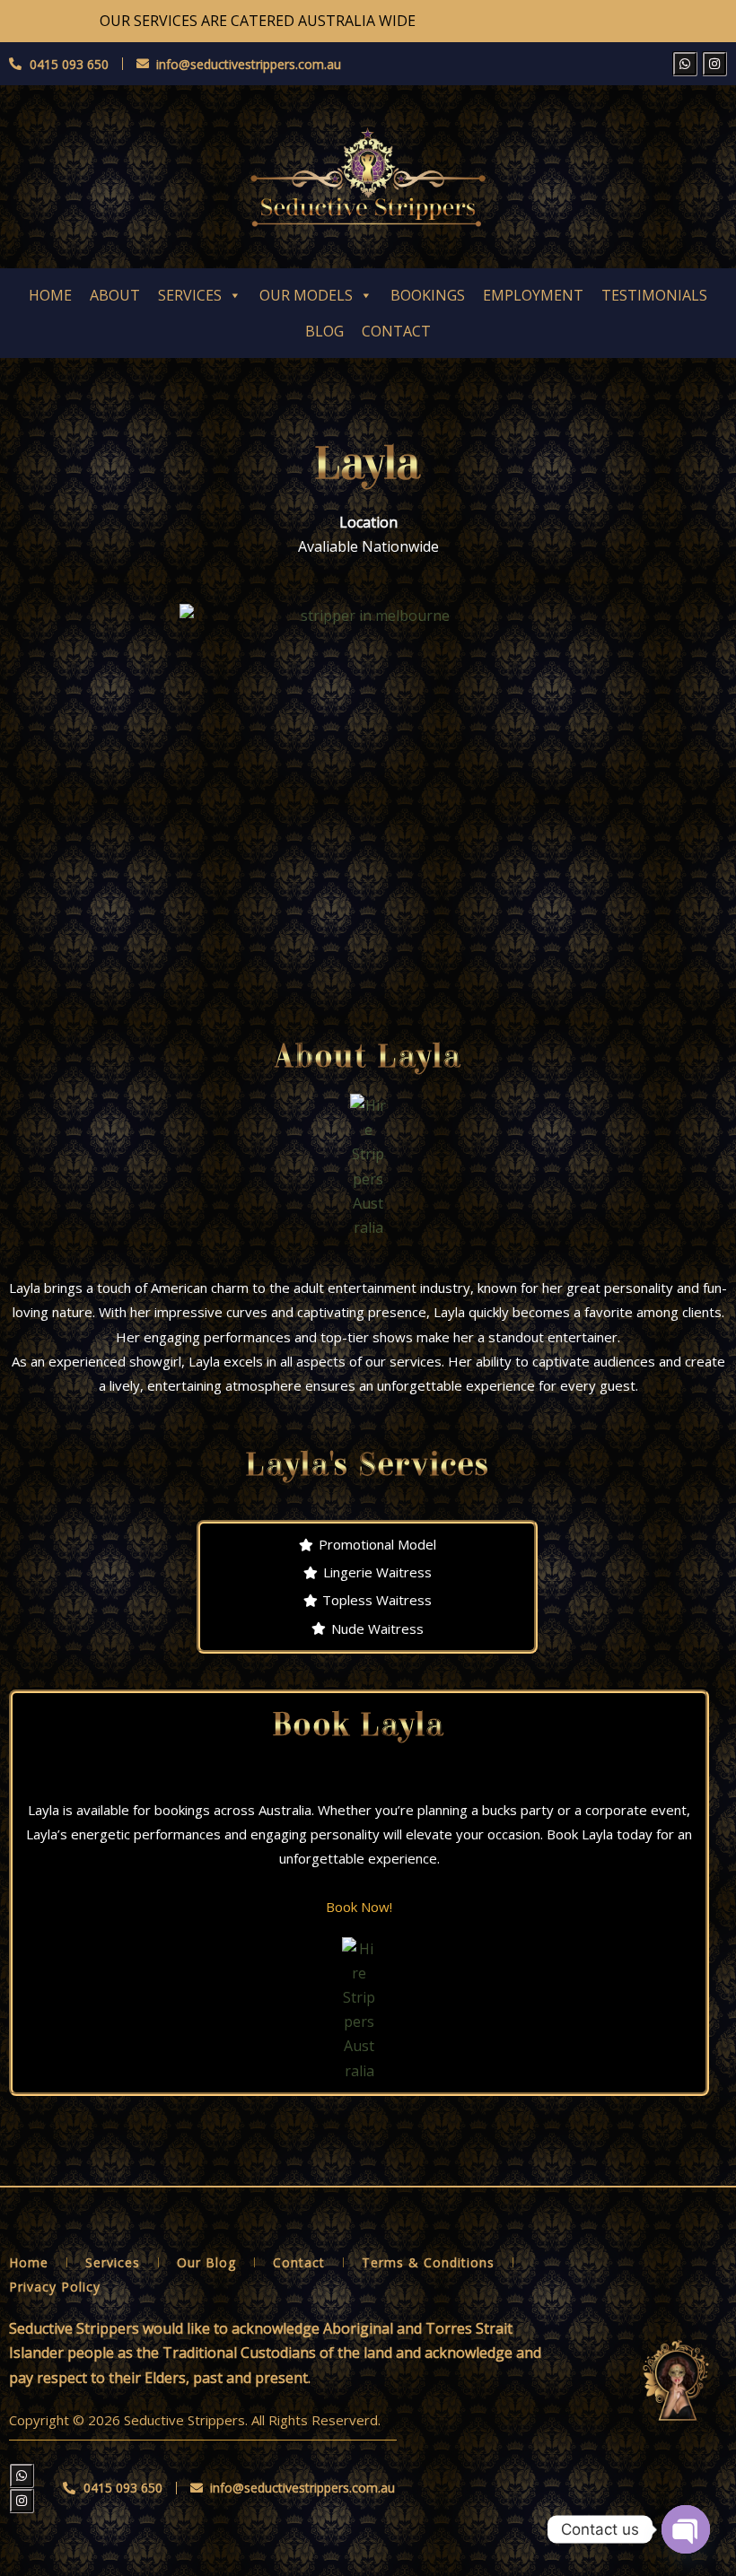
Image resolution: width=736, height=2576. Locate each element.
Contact (396, 331)
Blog (324, 331)
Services (190, 295)
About (115, 295)
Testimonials (654, 295)
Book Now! (359, 1907)
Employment (533, 295)
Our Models (306, 295)
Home (50, 295)
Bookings (428, 295)
